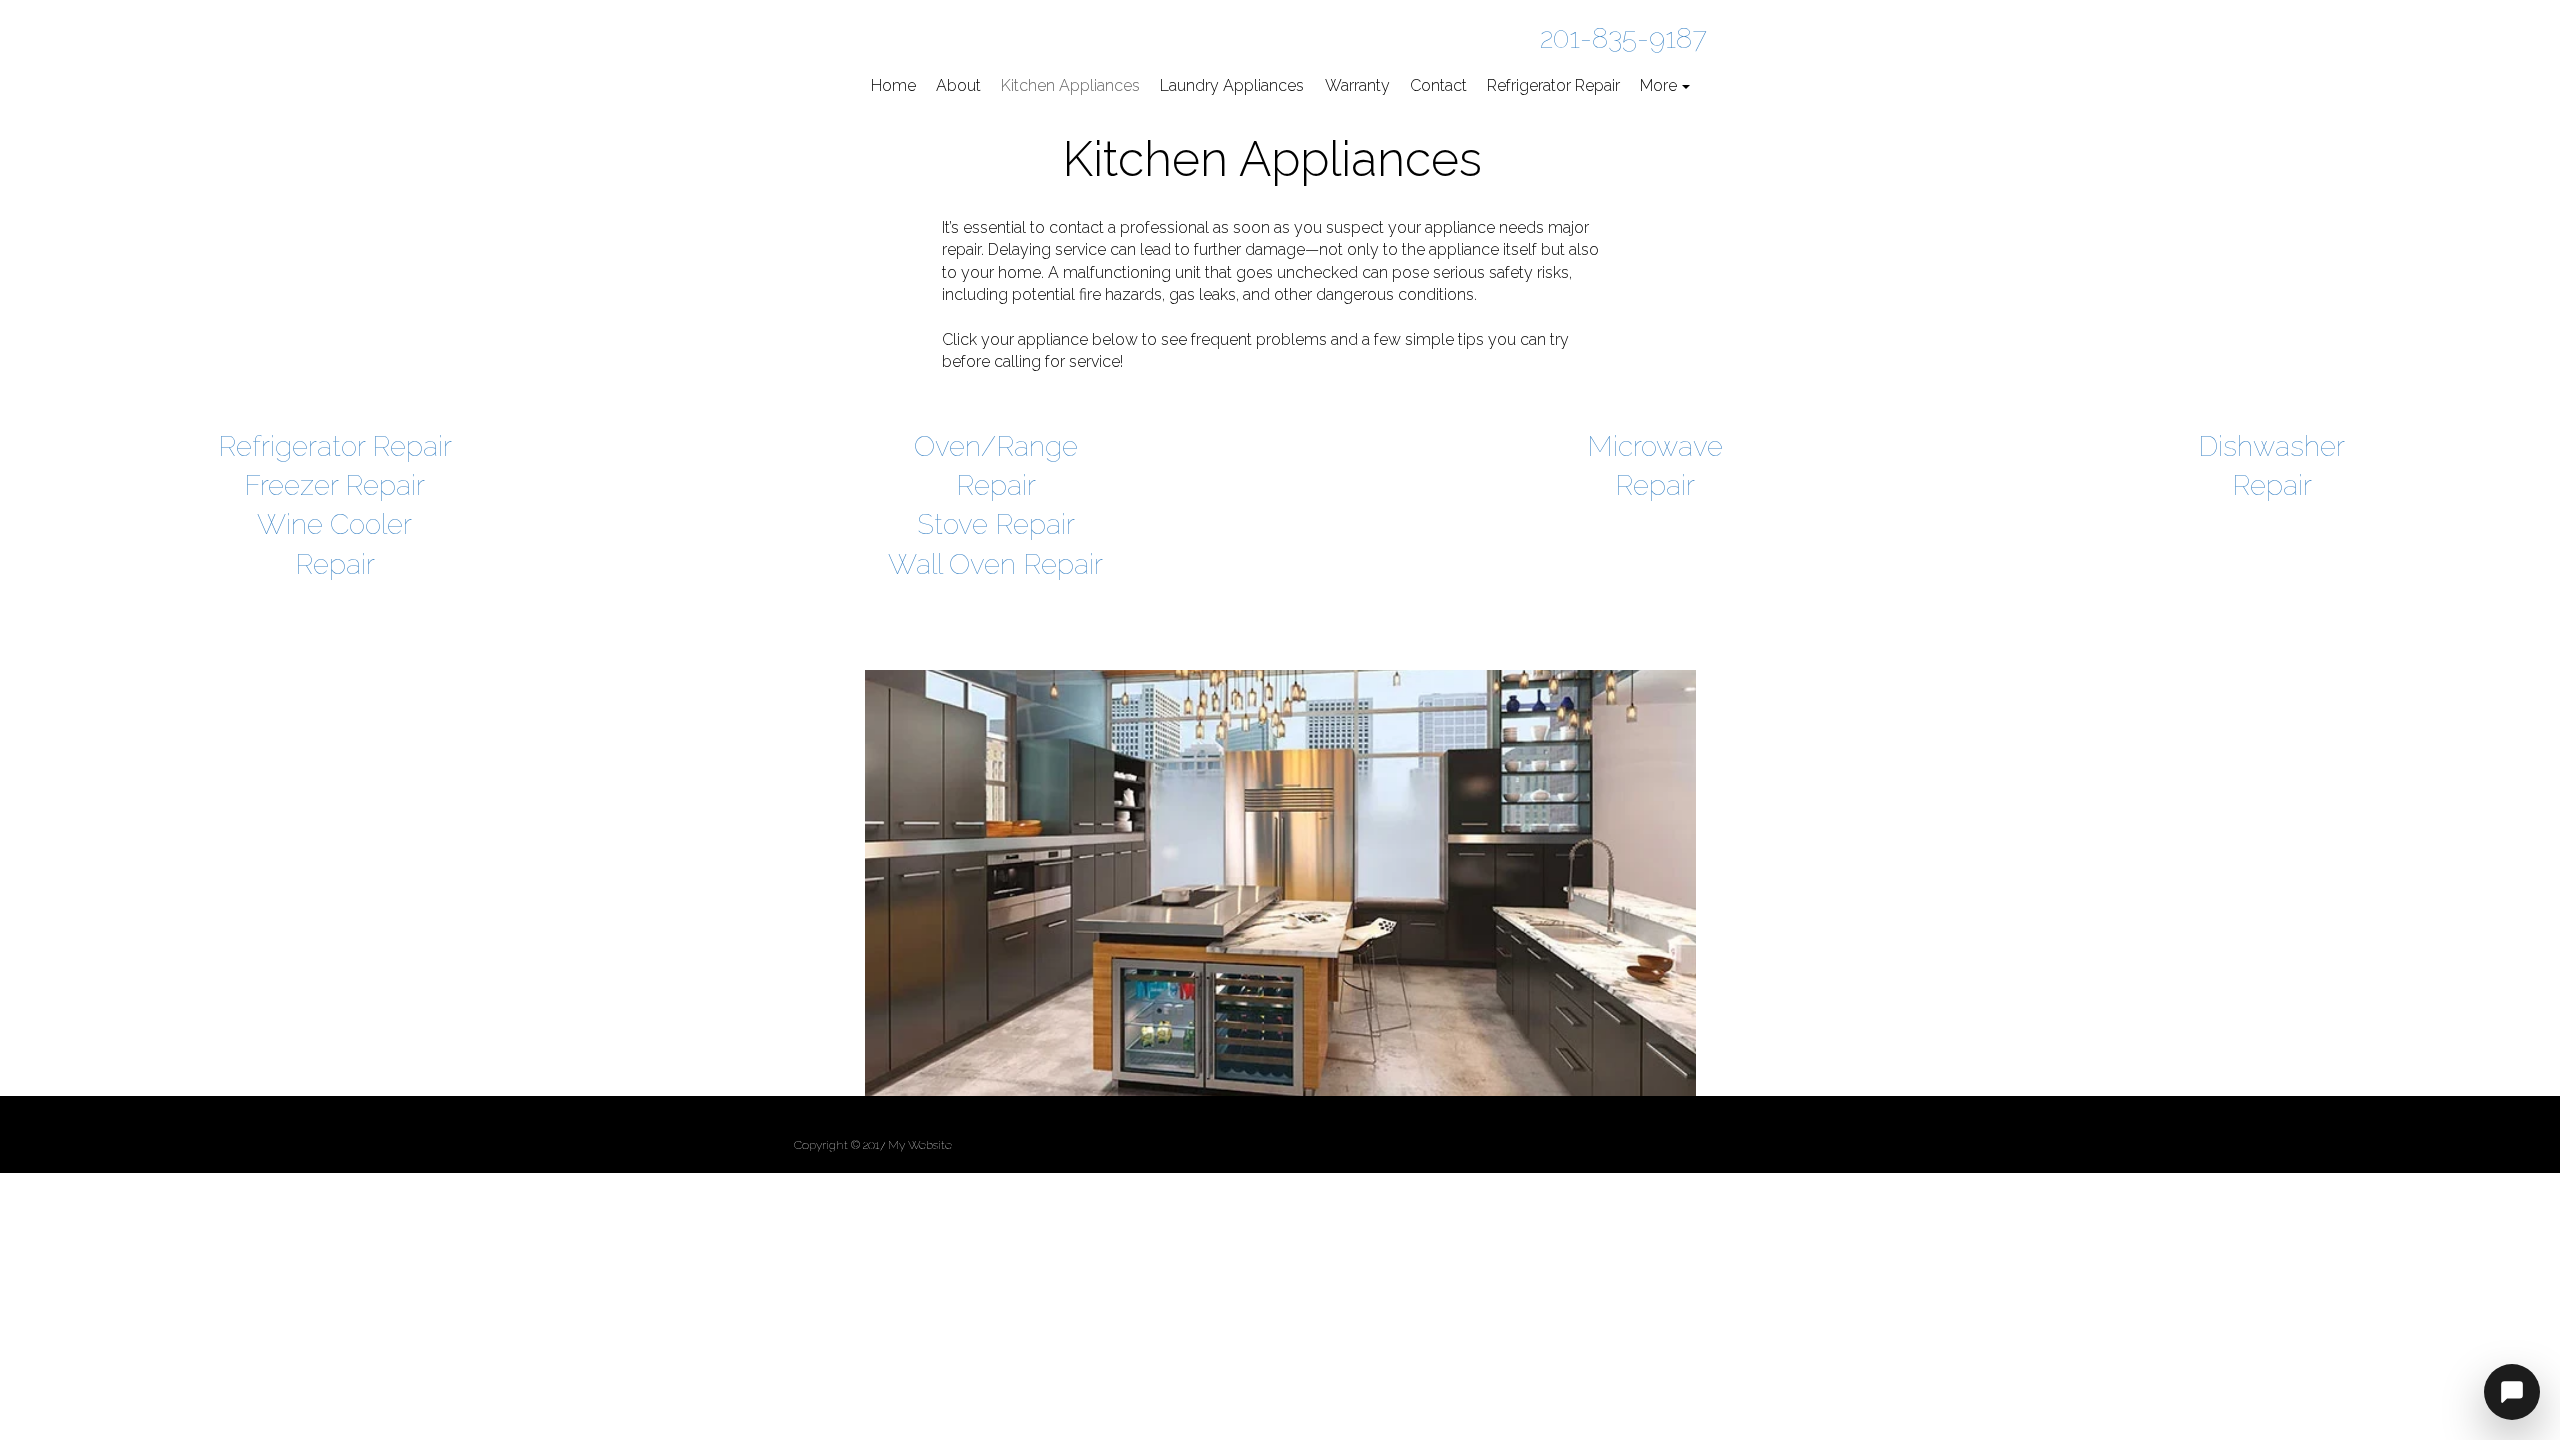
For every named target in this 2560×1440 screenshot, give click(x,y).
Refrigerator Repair (335, 446)
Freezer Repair (334, 485)
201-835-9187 (1623, 38)
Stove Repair (996, 524)
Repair (1655, 485)
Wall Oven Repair (995, 564)
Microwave (1655, 446)
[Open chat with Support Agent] (2512, 1392)
